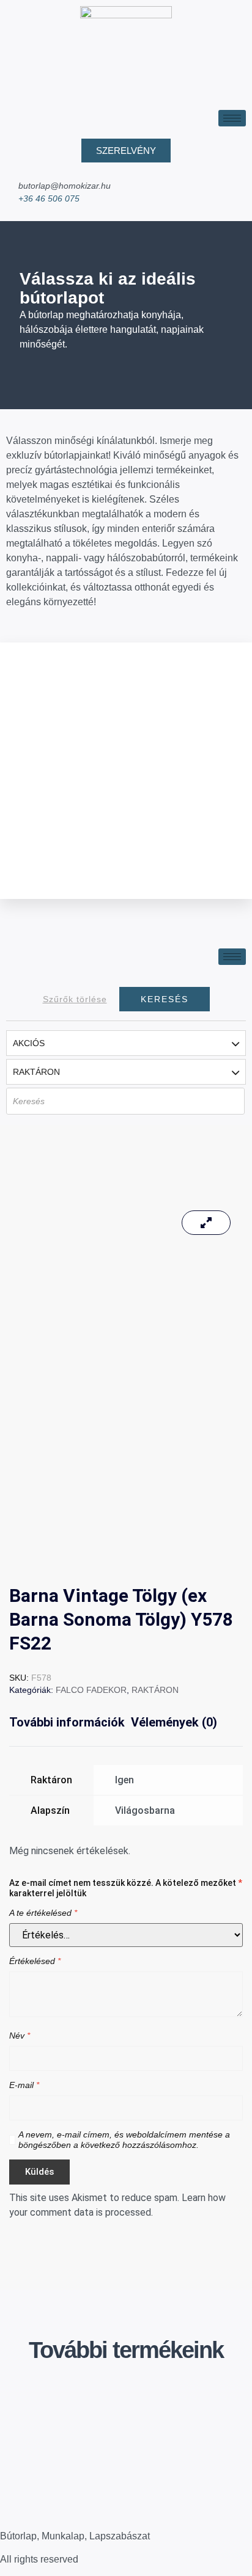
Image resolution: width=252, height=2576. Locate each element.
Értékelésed (35, 1961)
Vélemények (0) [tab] (174, 1722)
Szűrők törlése (75, 999)
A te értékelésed (43, 1913)
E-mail (24, 2085)
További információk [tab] (67, 1722)
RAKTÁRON (155, 1690)
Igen (124, 1780)
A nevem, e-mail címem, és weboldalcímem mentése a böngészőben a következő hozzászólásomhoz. (124, 2140)
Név (20, 2036)
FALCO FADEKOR (91, 1690)
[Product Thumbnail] (206, 1223)
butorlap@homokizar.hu (65, 186)
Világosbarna (145, 1810)
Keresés (165, 999)
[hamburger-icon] (232, 118)
